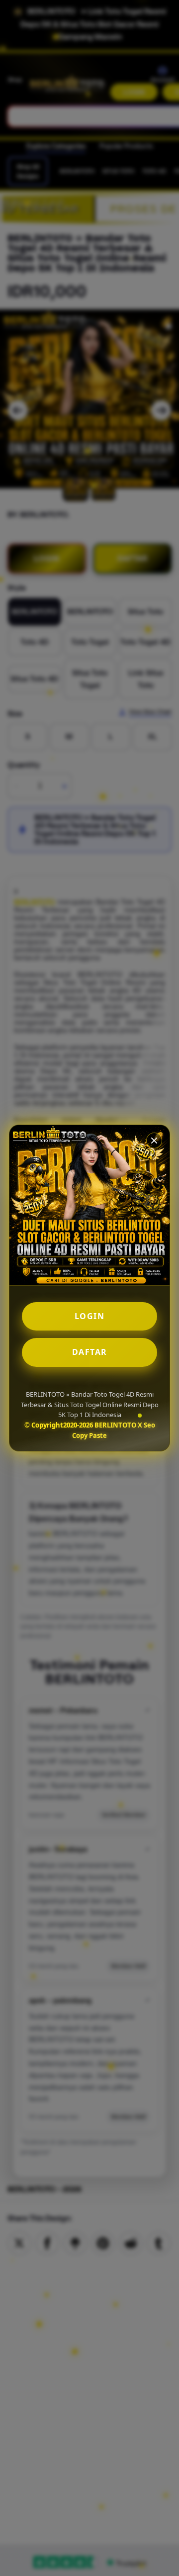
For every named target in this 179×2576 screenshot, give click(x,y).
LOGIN (90, 1316)
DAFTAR (90, 1352)
